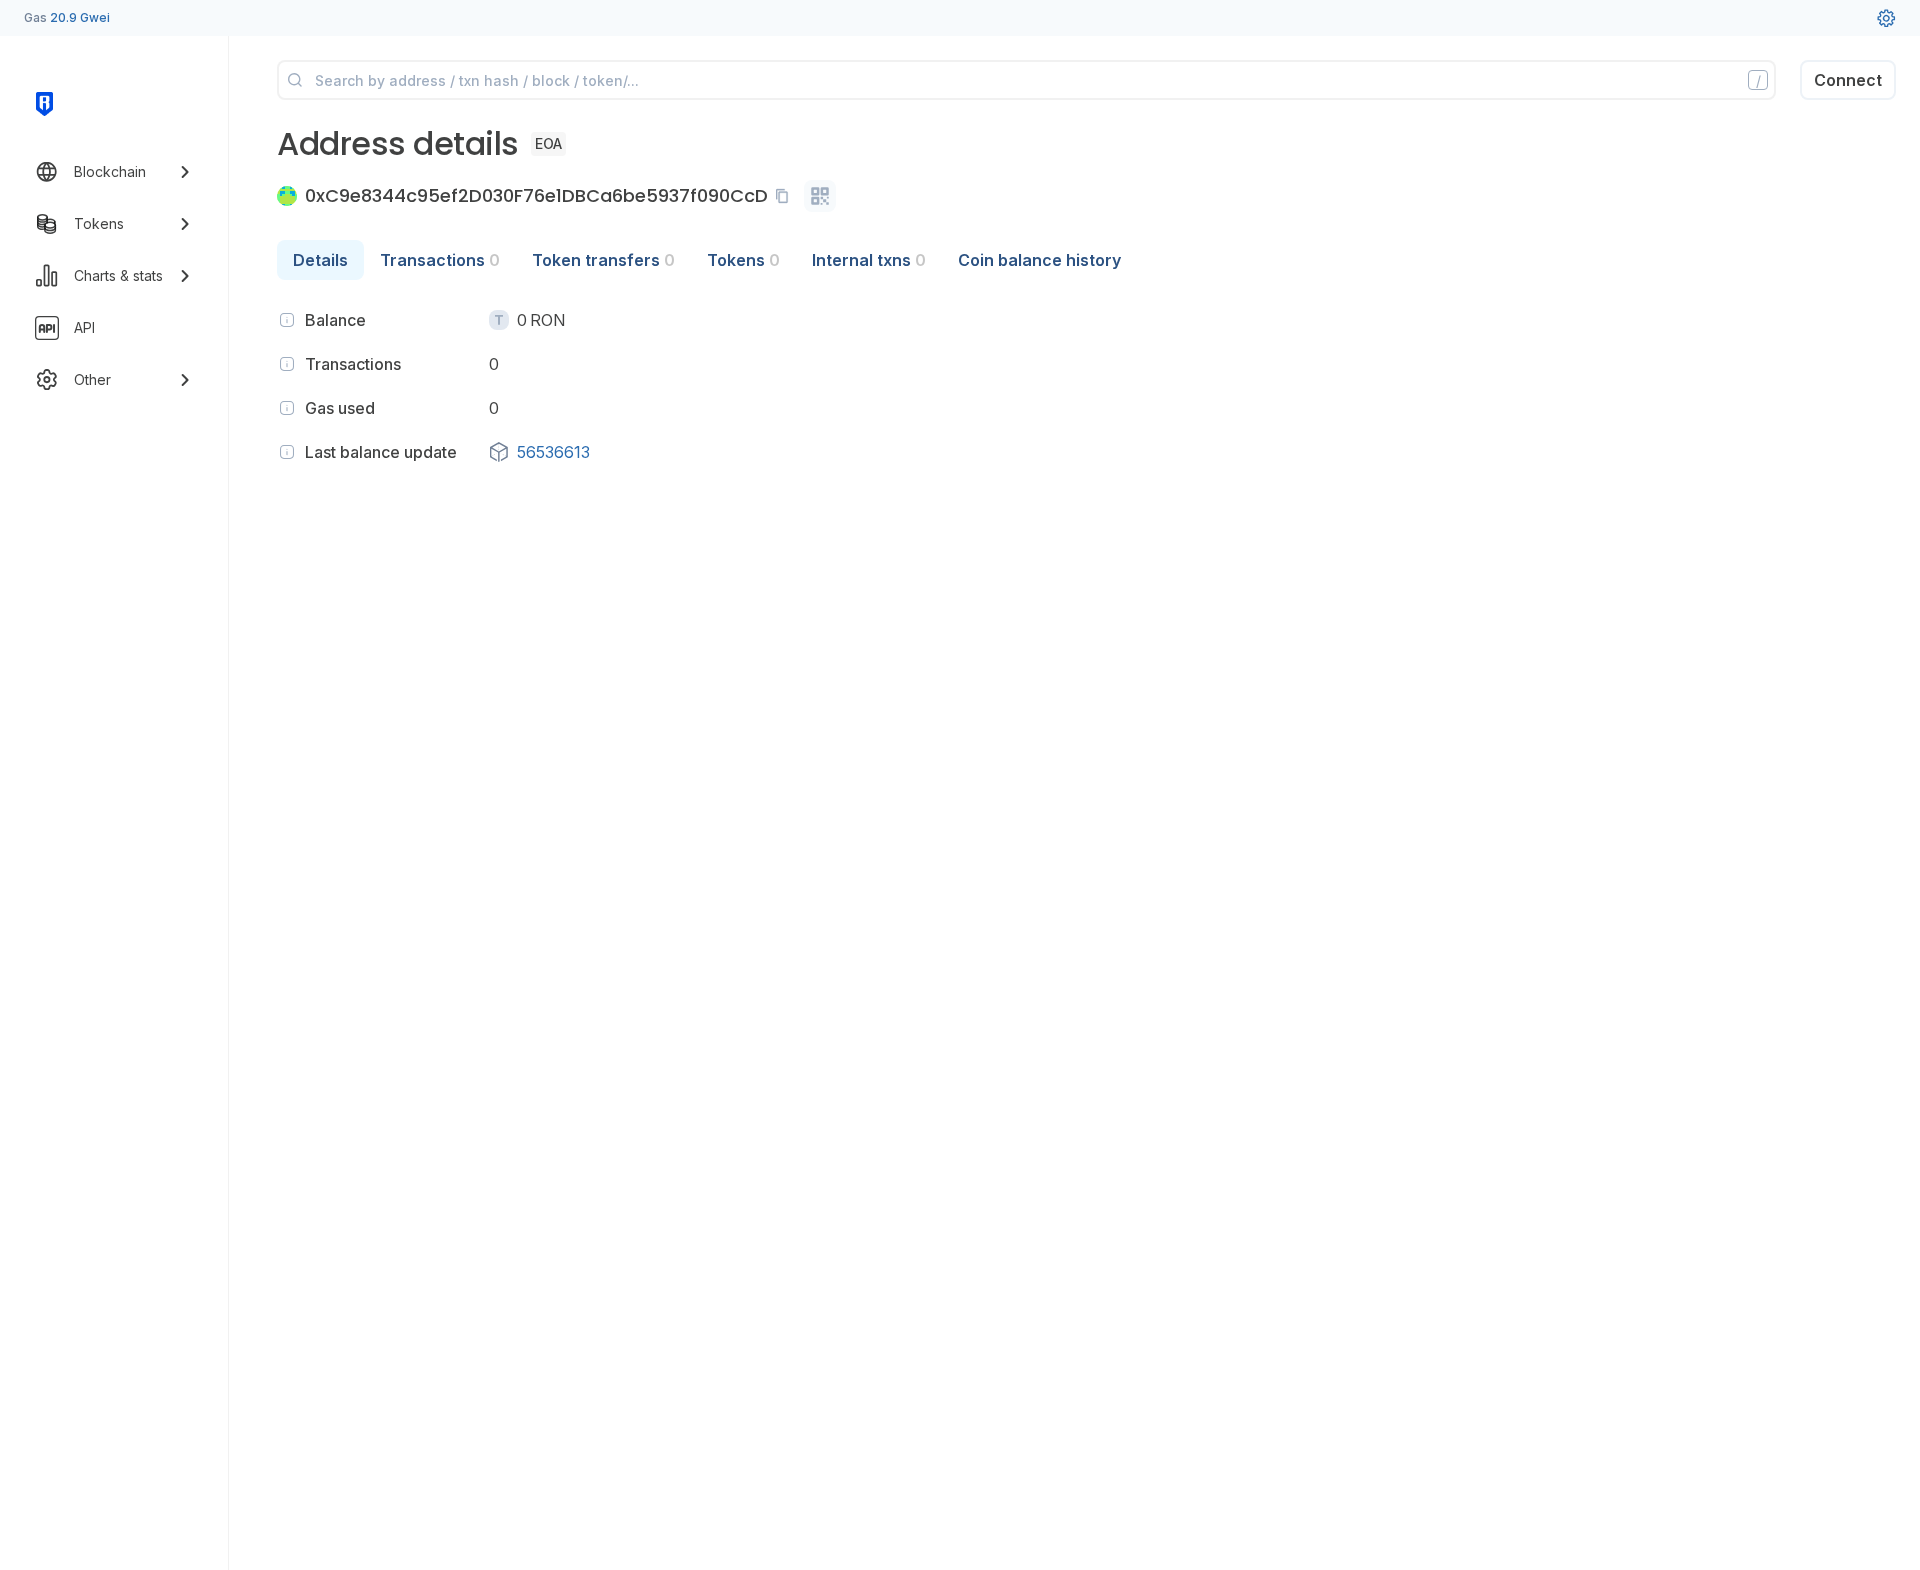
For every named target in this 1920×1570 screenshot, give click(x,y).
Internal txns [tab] (869, 260)
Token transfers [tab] (603, 260)
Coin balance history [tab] (1039, 260)
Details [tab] (320, 260)
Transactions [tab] (440, 260)
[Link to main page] (44, 104)
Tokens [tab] (743, 260)
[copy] (786, 196)
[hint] (287, 320)
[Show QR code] (820, 196)
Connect (1848, 80)
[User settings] (1886, 18)
